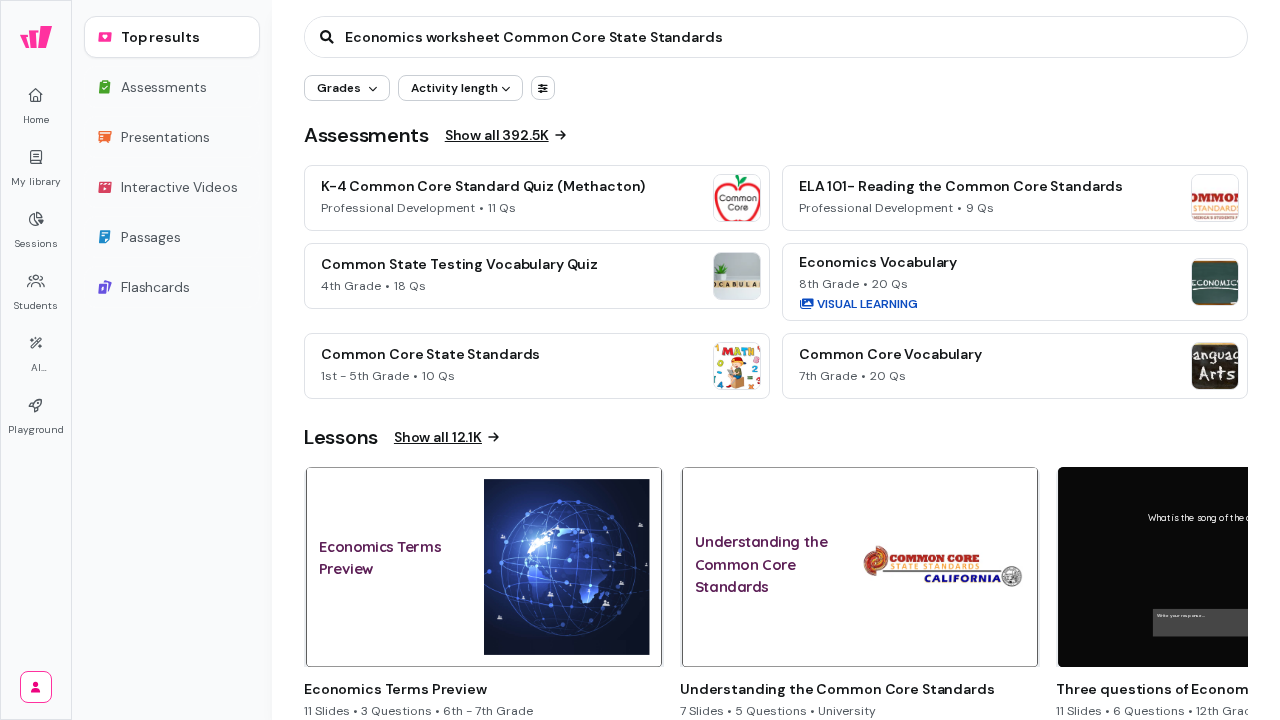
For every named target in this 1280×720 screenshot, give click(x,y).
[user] (36, 687)
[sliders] (543, 88)
